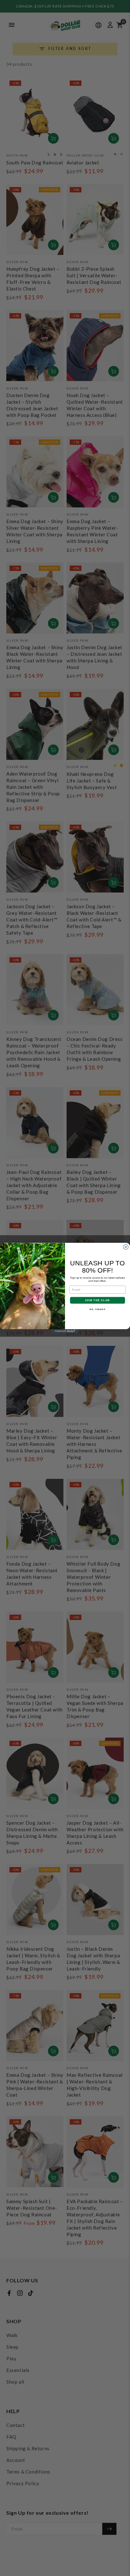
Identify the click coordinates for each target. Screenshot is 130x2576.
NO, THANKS (98, 1309)
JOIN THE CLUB (97, 1300)
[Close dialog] (126, 1247)
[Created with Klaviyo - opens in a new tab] (65, 1331)
